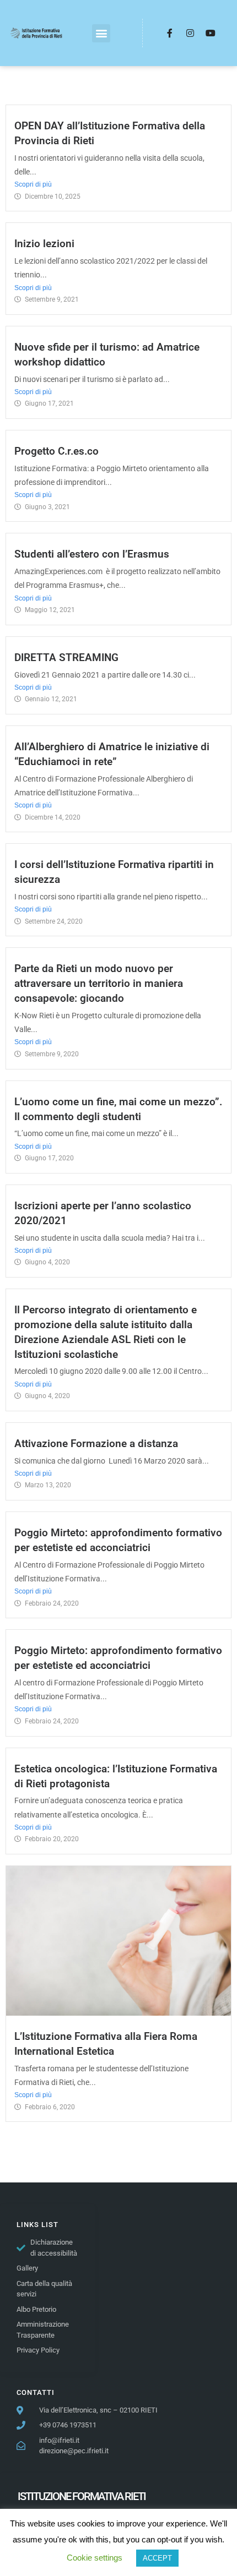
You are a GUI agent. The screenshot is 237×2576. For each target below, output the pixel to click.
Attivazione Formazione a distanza (96, 1443)
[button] (101, 33)
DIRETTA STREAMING (66, 657)
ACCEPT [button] (157, 2558)
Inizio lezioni (44, 244)
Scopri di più (33, 184)
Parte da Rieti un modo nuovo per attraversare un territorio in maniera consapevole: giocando (99, 983)
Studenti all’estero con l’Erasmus (92, 554)
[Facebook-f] (170, 33)
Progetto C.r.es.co (56, 451)
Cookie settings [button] (95, 2558)
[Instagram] (190, 33)
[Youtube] (211, 33)
